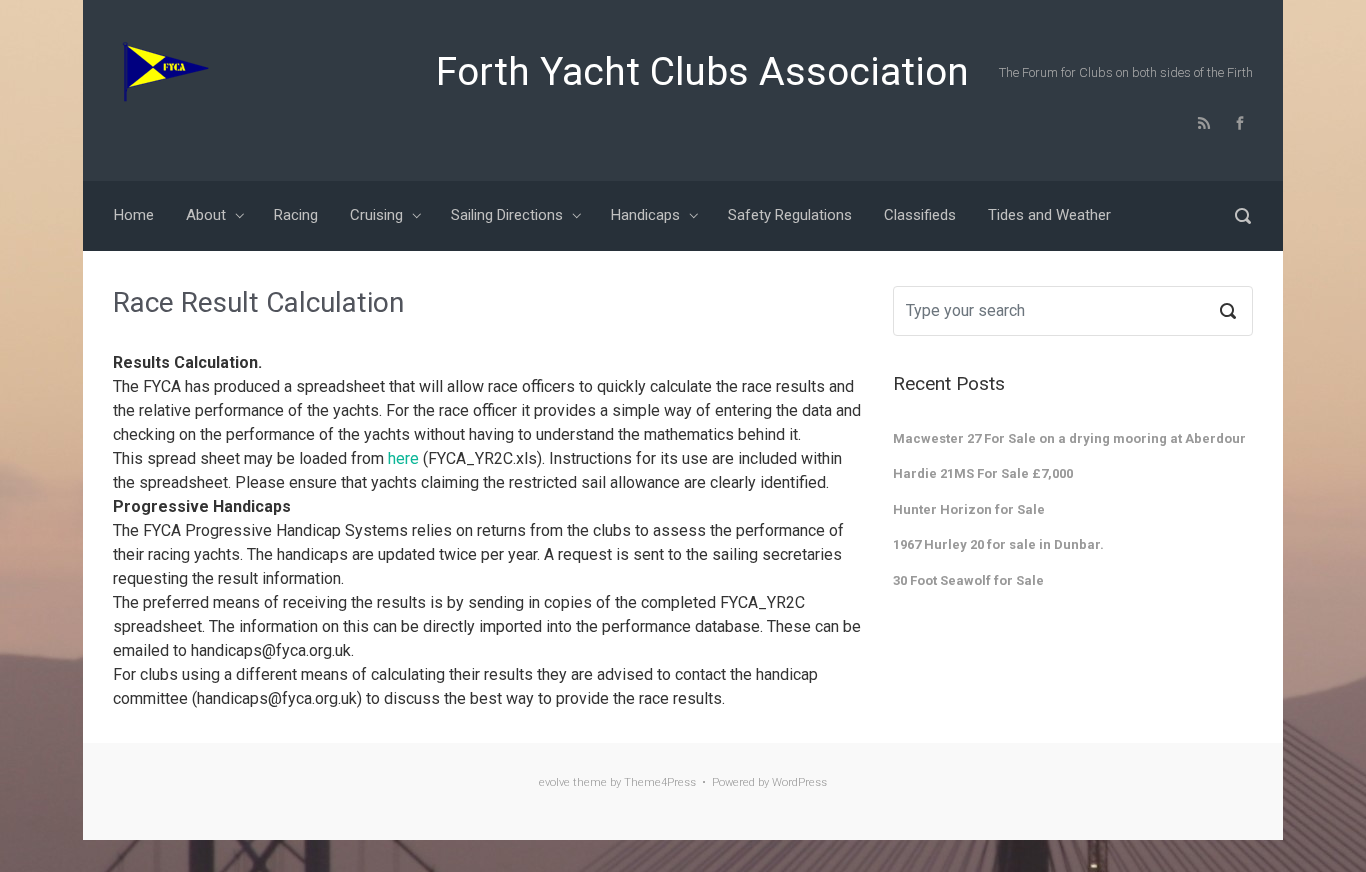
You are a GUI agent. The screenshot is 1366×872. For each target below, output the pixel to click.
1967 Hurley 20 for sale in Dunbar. (998, 544)
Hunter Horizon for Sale (969, 509)
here (403, 458)
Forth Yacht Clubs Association (702, 72)
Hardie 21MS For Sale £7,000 (983, 473)
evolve (554, 782)
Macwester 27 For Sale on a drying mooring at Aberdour (1069, 438)
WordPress (799, 782)
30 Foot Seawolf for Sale (968, 580)
